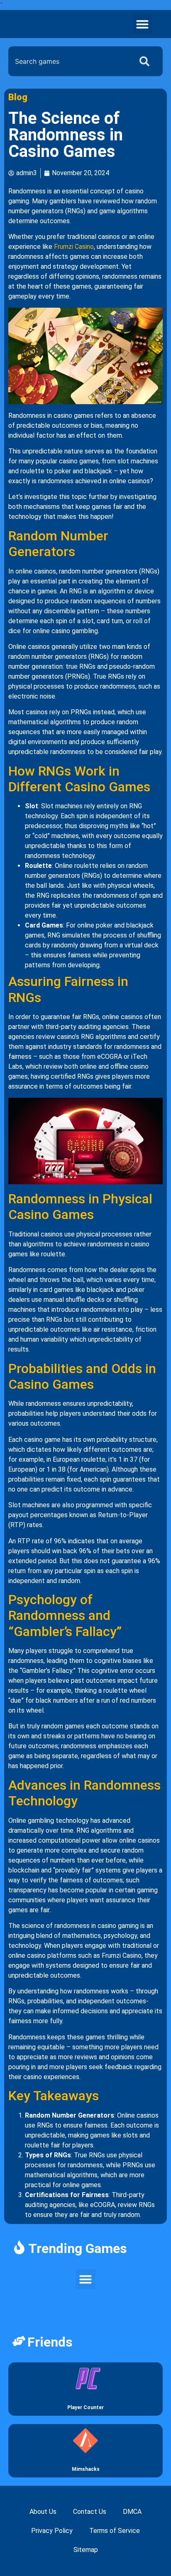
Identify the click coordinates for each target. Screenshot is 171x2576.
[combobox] (68, 61)
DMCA (132, 2512)
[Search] (146, 61)
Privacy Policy (52, 2531)
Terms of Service (115, 2531)
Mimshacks (86, 2469)
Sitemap (86, 2550)
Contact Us (90, 2512)
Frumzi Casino (74, 247)
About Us (43, 2512)
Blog (18, 97)
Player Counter (85, 2407)
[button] (142, 24)
